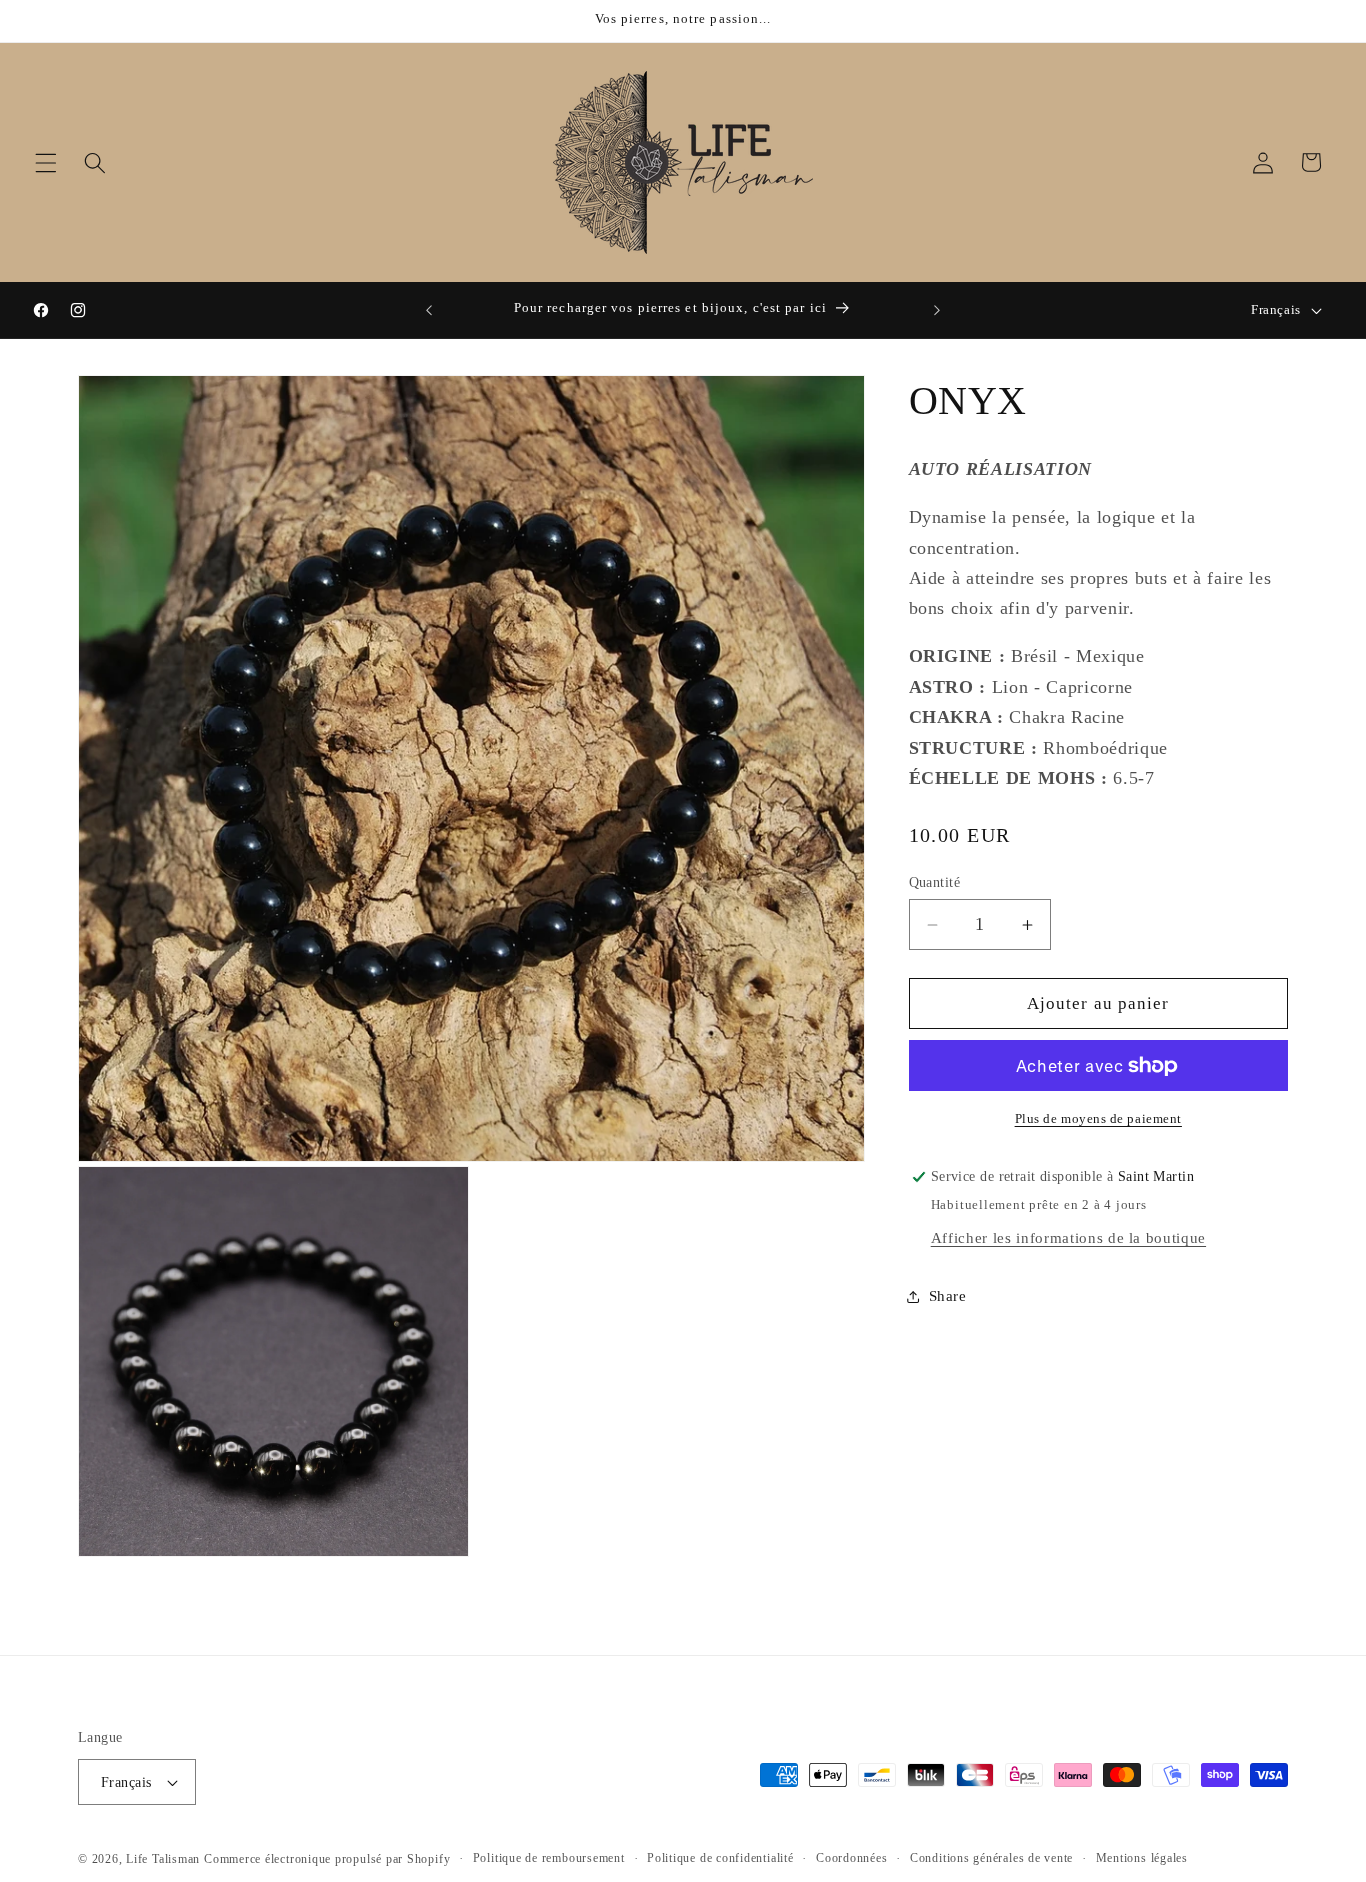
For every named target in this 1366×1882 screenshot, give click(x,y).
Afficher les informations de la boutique (1068, 1237)
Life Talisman (163, 1859)
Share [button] (948, 1296)
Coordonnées (851, 1858)
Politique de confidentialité (720, 1858)
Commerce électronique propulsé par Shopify (327, 1859)
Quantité (935, 882)
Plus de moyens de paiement (1098, 1118)
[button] (46, 162)
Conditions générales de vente (991, 1858)
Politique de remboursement (549, 1858)
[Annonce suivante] (937, 310)
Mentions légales (1142, 1858)
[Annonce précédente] (429, 310)
